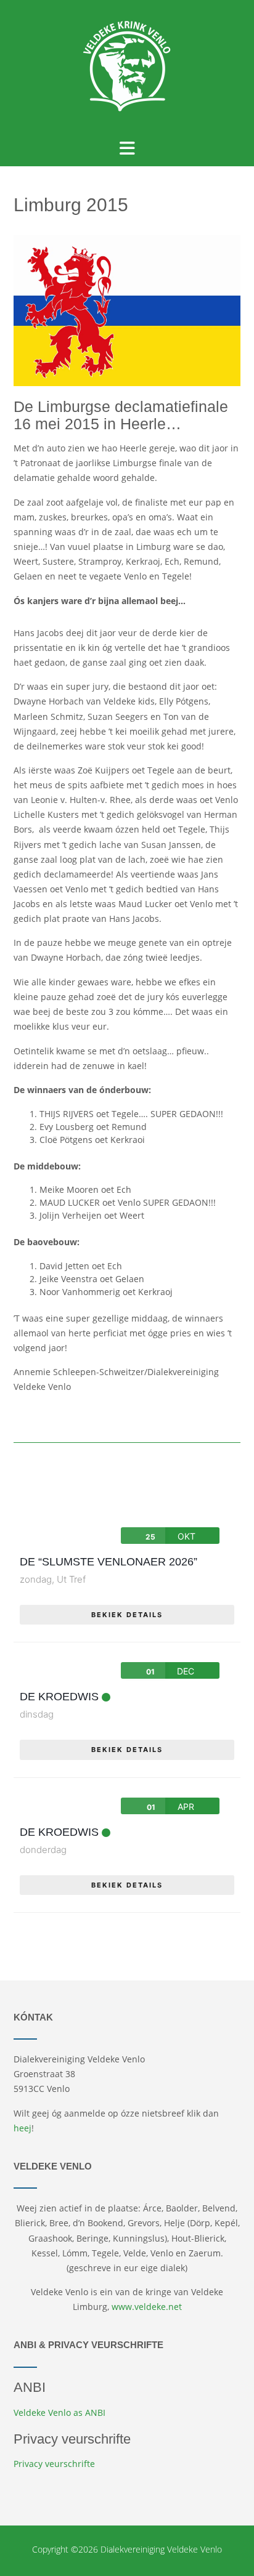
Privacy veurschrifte (54, 2464)
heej (23, 2128)
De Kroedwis (59, 1697)
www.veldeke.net (147, 2307)
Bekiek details (127, 1615)
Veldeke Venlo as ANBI (59, 2412)
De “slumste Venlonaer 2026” (109, 1562)
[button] (127, 148)
